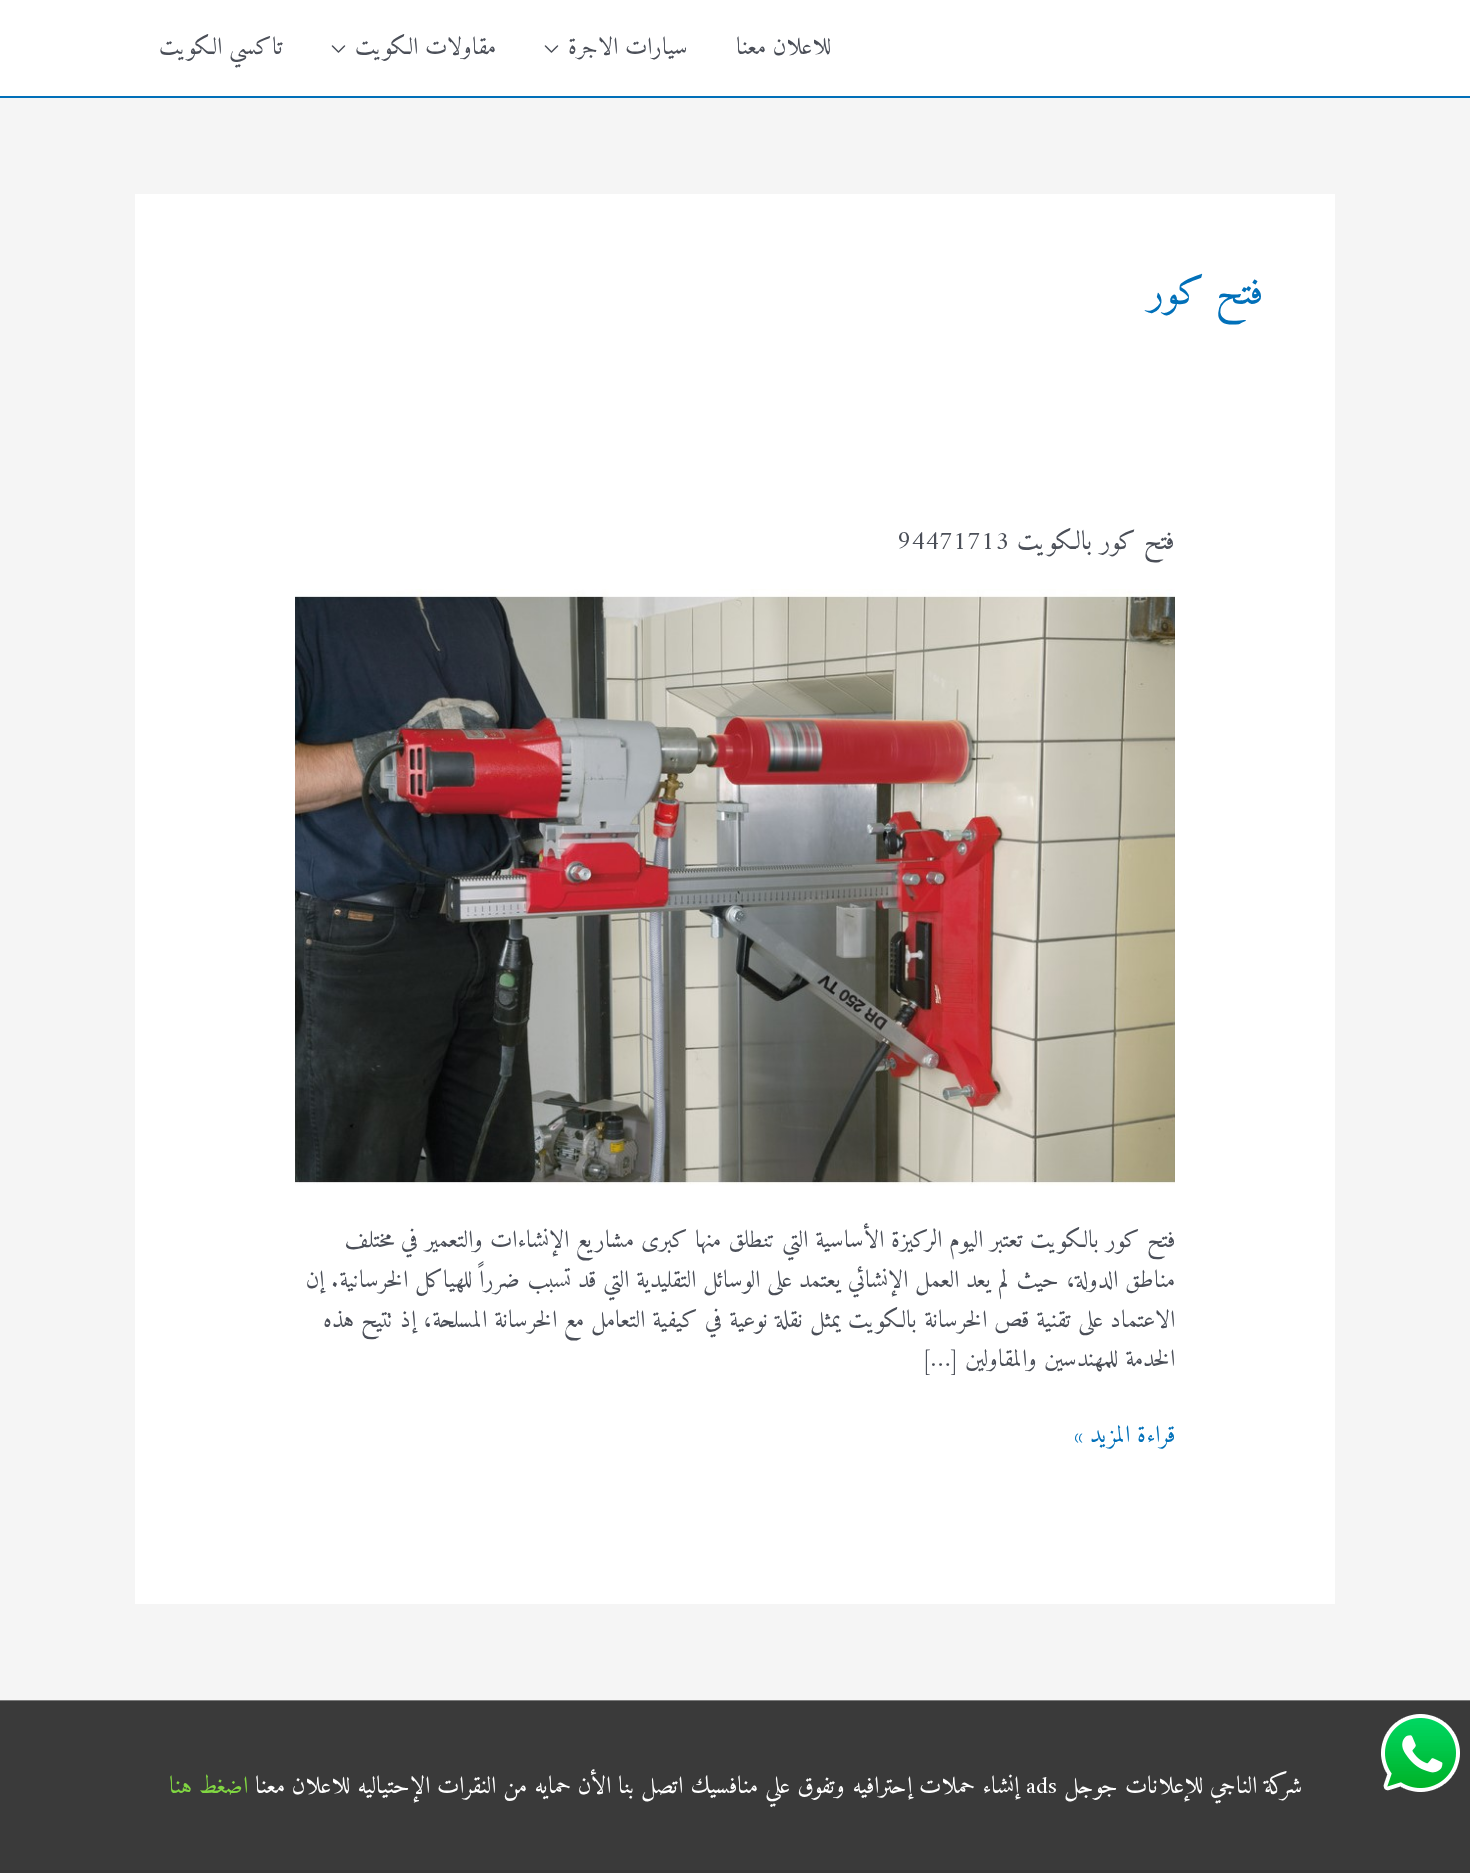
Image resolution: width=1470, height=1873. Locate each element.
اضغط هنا (208, 1787)
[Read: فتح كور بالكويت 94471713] (735, 887)
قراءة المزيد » (1124, 1437)
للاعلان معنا (783, 48)
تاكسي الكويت (221, 48)
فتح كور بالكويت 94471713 (1036, 542)
